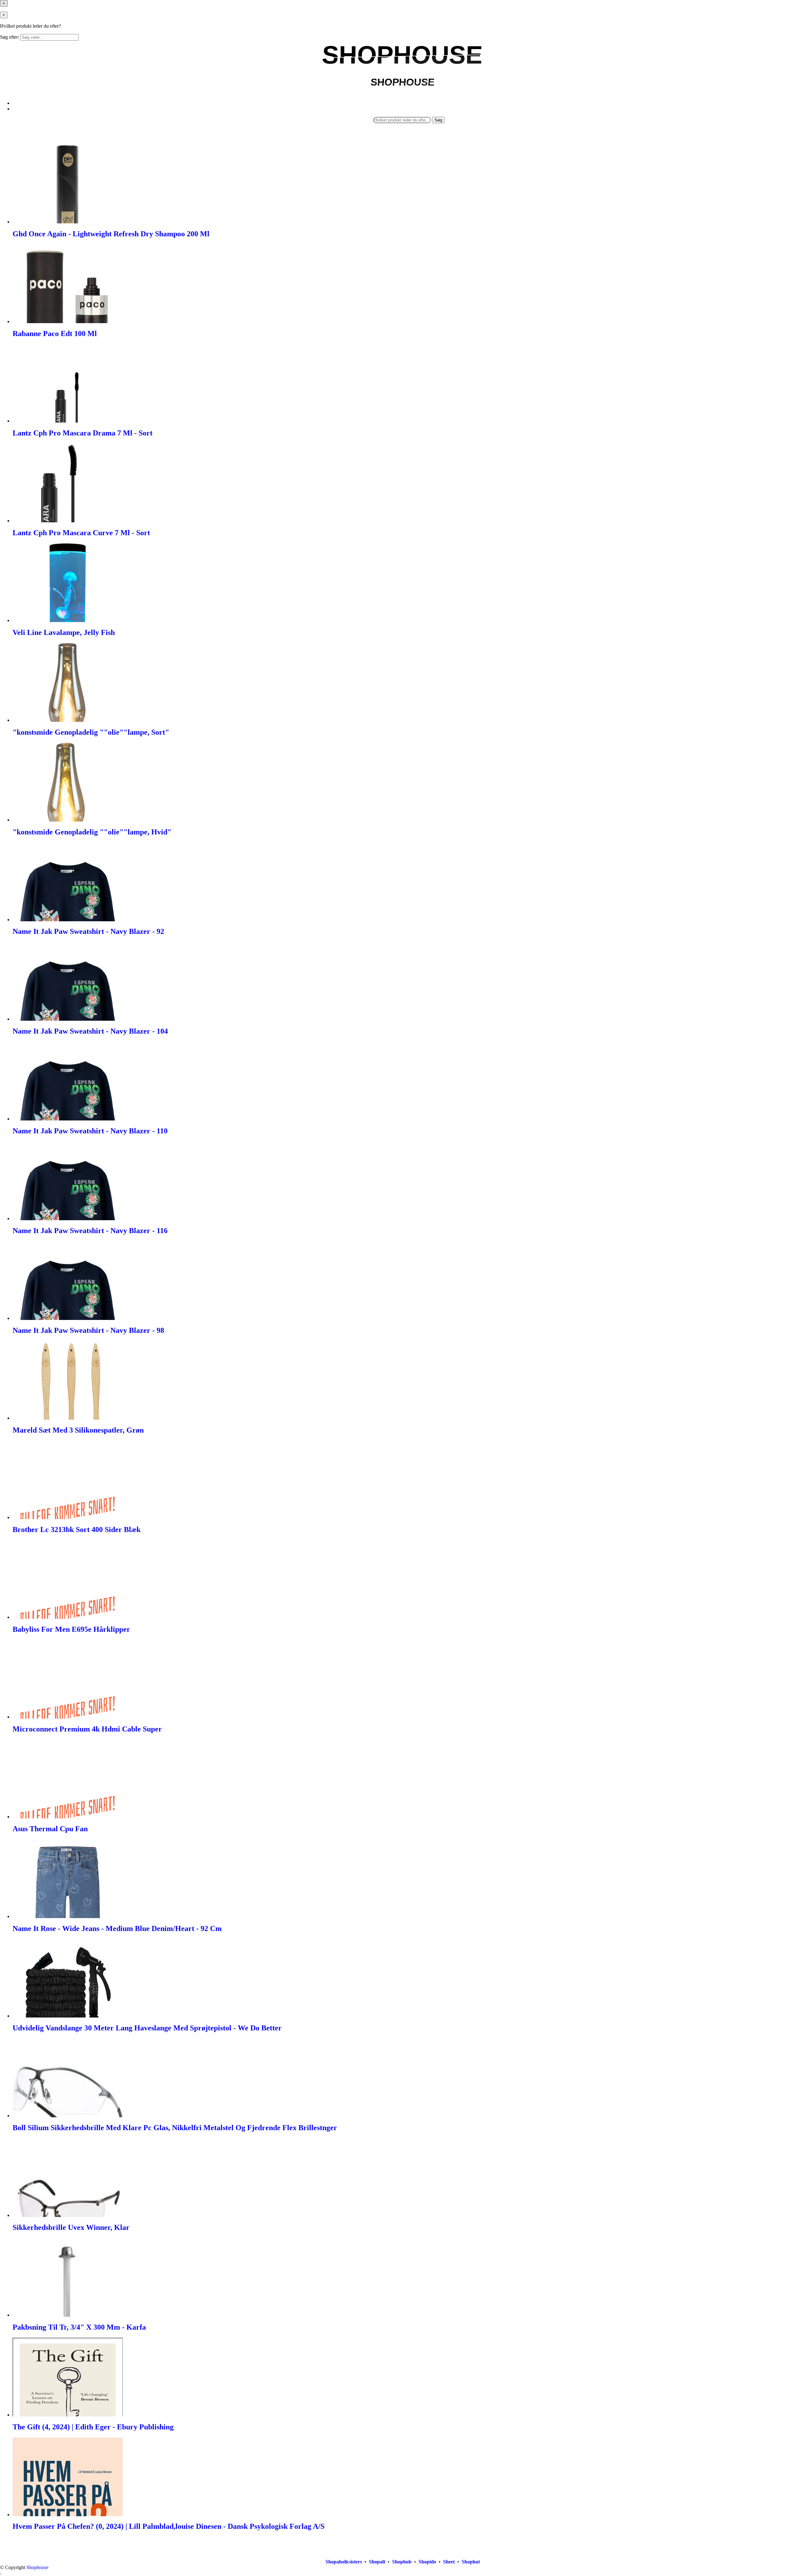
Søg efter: (10, 37)
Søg (438, 120)
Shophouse (37, 2567)
